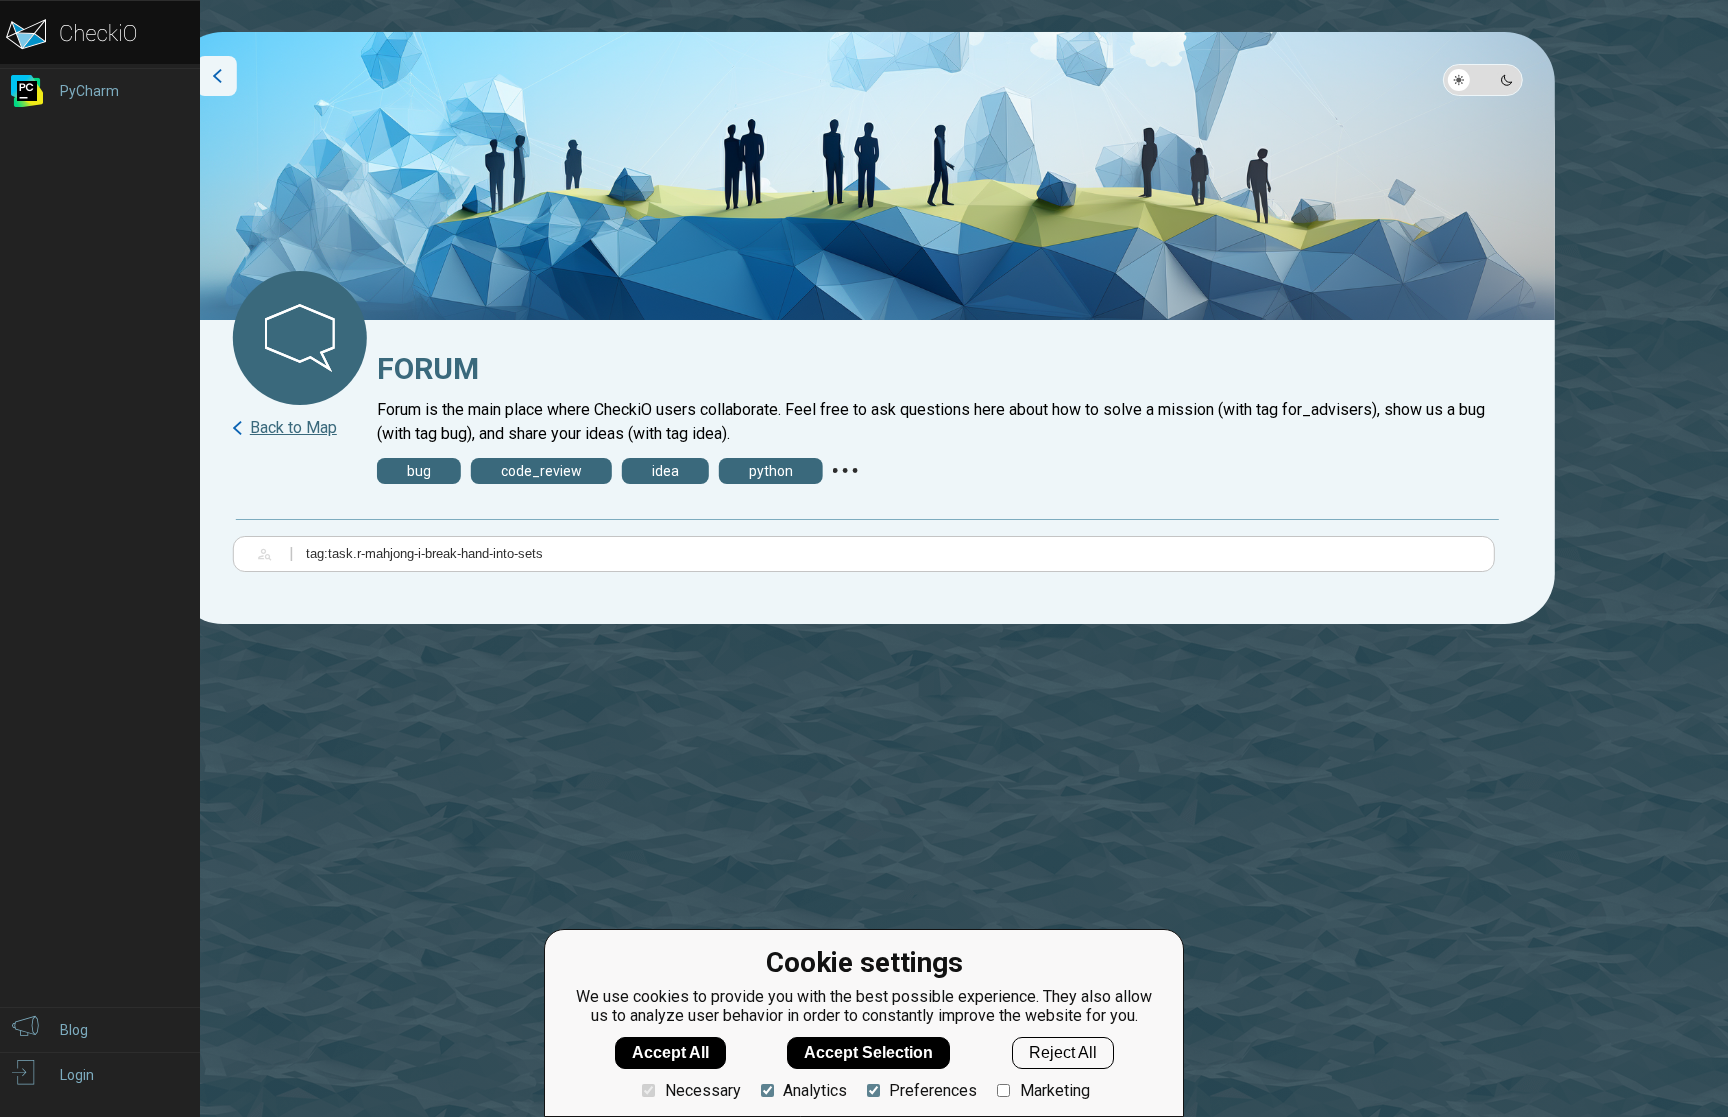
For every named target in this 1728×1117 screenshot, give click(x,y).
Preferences (933, 1090)
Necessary (702, 1090)
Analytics (815, 1090)
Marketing (1054, 1090)
